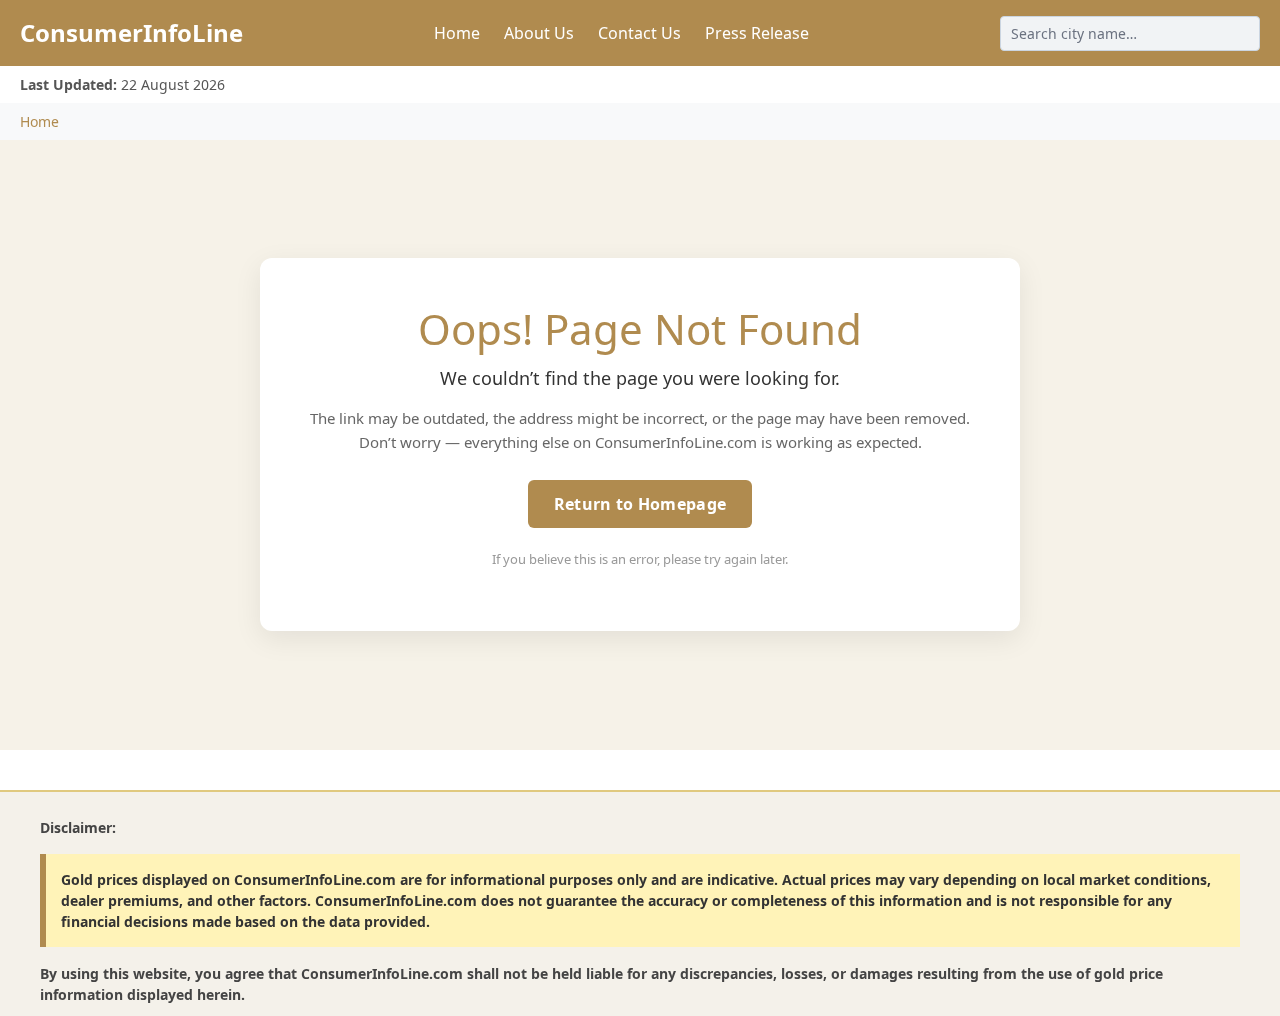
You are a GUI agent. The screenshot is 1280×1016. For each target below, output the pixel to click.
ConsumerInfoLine (131, 32)
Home (457, 33)
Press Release (757, 33)
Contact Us (639, 33)
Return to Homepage (640, 504)
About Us (539, 33)
